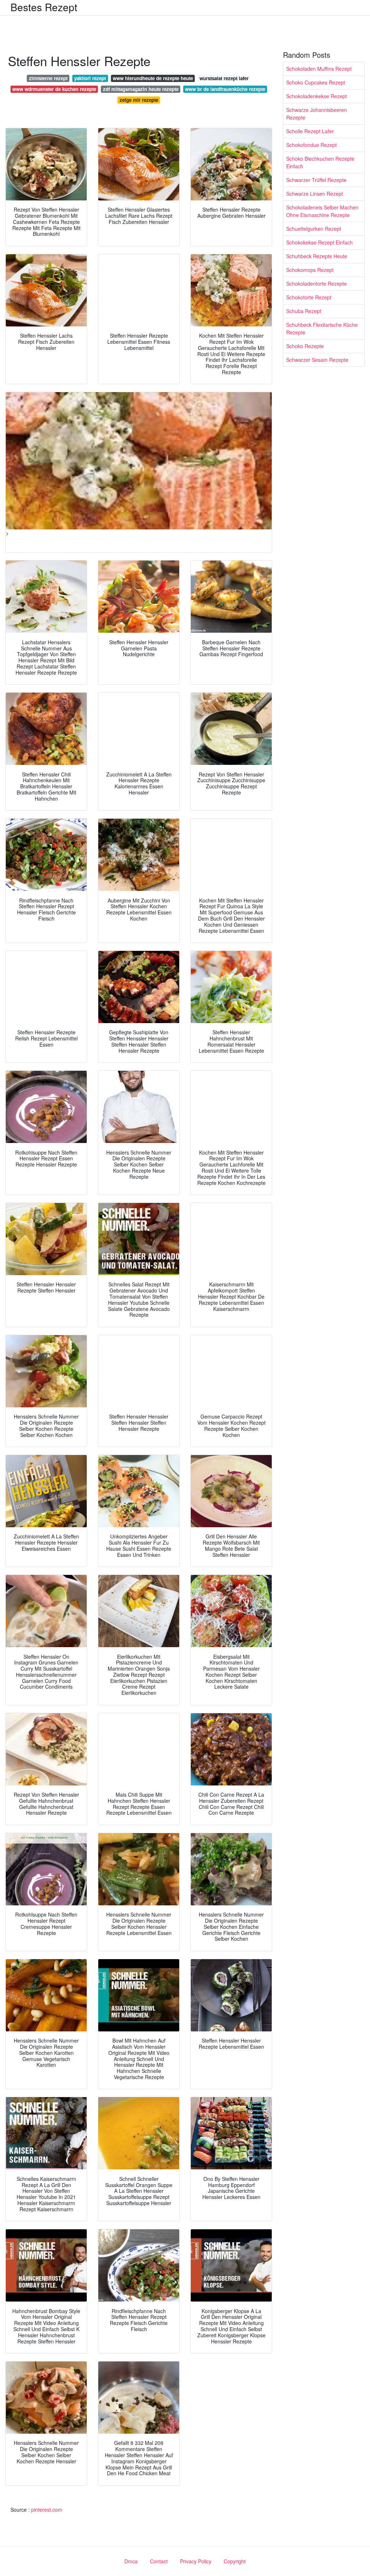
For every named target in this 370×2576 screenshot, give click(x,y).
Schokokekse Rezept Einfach (319, 242)
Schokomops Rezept (310, 270)
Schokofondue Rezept (311, 145)
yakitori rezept (90, 78)
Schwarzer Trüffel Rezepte (316, 180)
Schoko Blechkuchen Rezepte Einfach (320, 162)
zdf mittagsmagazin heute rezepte (141, 89)
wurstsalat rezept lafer (224, 78)
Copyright (235, 2561)
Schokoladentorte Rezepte (317, 283)
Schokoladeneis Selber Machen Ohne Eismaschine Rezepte (322, 211)
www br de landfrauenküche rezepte (225, 89)
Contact (159, 2561)
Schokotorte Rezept (309, 297)
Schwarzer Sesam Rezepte (317, 360)
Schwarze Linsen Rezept (315, 194)
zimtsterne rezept (48, 78)
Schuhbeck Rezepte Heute (317, 256)
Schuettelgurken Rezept (314, 229)
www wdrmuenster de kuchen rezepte (54, 89)
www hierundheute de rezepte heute (153, 78)
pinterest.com (47, 2510)
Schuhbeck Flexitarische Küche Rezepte (322, 328)
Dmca (131, 2561)
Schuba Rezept (304, 311)
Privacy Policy (196, 2561)
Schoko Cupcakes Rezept (316, 82)
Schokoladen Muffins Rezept (319, 69)
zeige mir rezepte (139, 100)
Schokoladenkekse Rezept (317, 96)
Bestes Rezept (44, 7)
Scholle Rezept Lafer (310, 131)
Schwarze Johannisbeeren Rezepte (317, 114)
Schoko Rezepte (305, 346)
